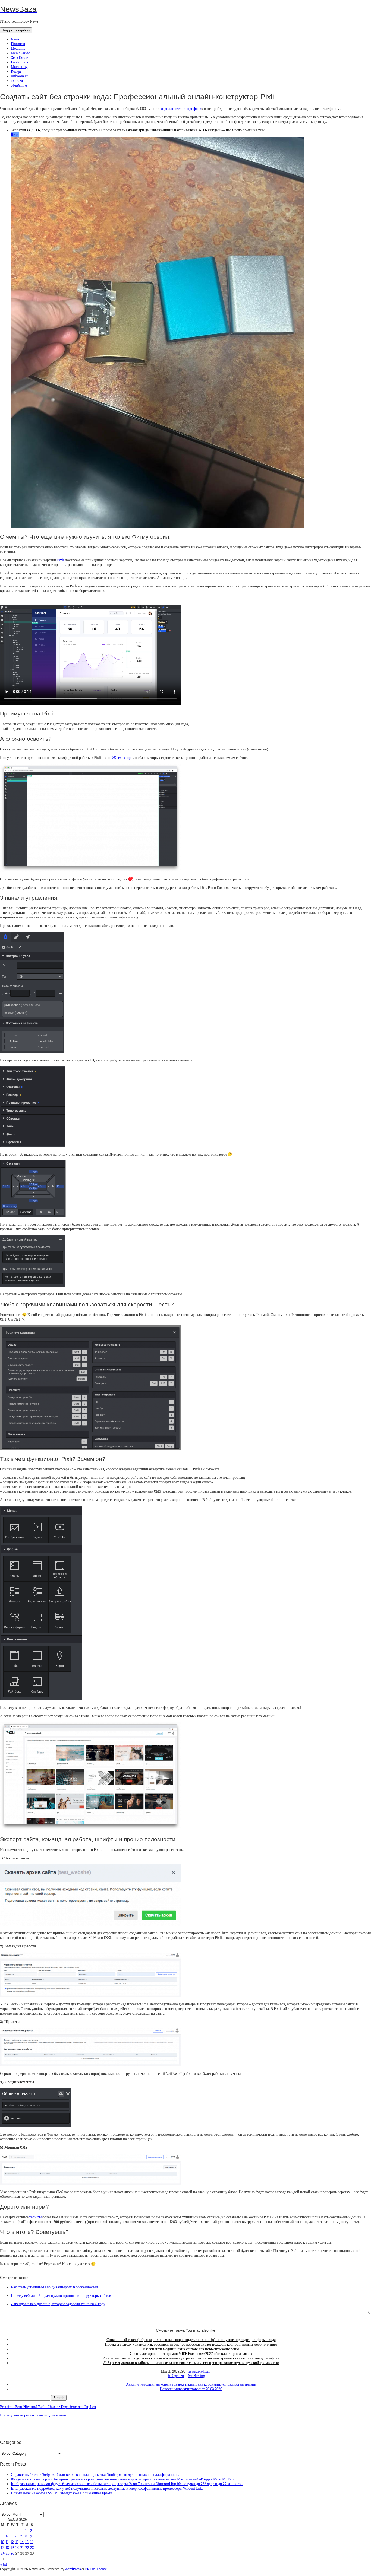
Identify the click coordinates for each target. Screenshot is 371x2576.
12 (12, 2542)
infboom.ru (20, 76)
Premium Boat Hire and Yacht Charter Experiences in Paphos (48, 2407)
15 (27, 2542)
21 (22, 2548)
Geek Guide (19, 58)
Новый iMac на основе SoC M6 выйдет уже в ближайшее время (61, 2493)
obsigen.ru (19, 85)
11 (7, 2542)
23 (32, 2548)
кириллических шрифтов (181, 109)
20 (17, 2548)
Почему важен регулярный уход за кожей (33, 2415)
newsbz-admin (199, 2371)
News (15, 39)
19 (12, 2548)
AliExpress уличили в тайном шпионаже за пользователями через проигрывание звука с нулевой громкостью (191, 2363)
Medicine (18, 48)
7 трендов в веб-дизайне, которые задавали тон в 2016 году (58, 2304)
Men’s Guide (20, 53)
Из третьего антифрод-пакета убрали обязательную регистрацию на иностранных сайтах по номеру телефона (191, 2358)
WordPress (73, 2569)
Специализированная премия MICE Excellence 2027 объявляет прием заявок (191, 2354)
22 (27, 2548)
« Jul (4, 2564)
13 (17, 2542)
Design (16, 71)
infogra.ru (176, 2376)
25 (8, 2553)
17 (2, 2548)
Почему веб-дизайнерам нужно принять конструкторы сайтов (61, 2296)
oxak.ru (17, 81)
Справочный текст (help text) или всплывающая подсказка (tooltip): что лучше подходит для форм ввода (191, 2340)
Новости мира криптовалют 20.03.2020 (191, 2389)
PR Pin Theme (96, 2569)
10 (2, 2542)
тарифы (35, 2217)
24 (3, 2553)
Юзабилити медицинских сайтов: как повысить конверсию (191, 2349)
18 (7, 2548)
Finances (18, 44)
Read (15, 135)
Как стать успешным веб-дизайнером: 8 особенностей (54, 2287)
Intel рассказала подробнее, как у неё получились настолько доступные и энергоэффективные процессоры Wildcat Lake (107, 2488)
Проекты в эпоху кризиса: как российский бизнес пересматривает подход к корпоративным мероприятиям (191, 2344)
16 (32, 2542)
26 (12, 2553)
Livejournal (20, 62)
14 (22, 2542)
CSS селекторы (122, 758)
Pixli (61, 560)
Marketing (19, 67)
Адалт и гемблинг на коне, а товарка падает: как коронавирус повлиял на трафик (191, 2384)
